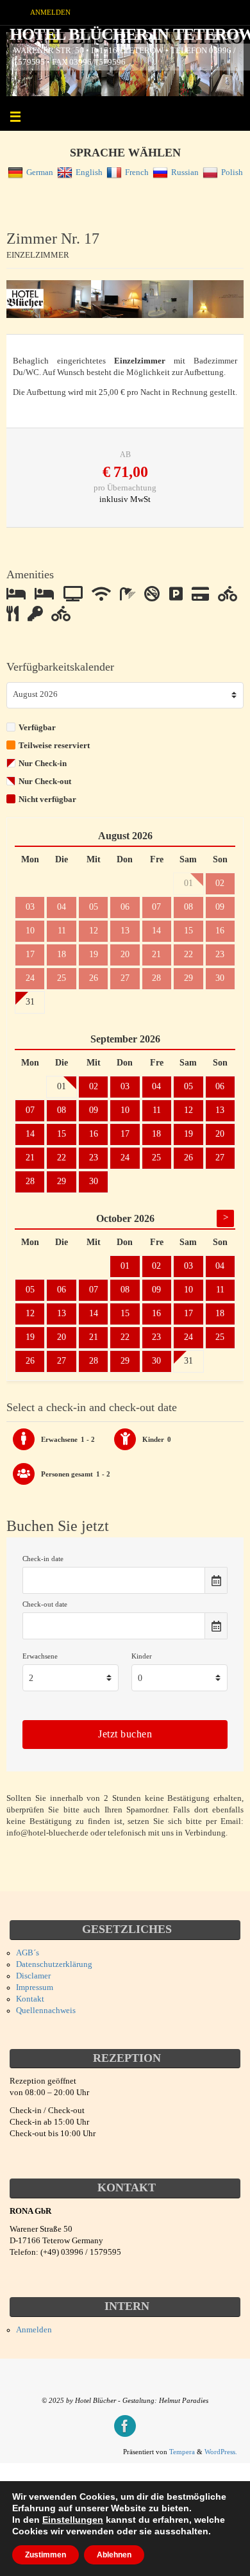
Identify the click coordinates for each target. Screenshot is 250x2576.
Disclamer (33, 1976)
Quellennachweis (46, 2011)
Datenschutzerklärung (54, 1964)
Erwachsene (40, 1656)
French (137, 172)
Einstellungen (73, 2520)
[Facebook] (125, 2426)
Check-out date (45, 1604)
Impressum (35, 1987)
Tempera (182, 2452)
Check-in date (43, 1559)
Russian (185, 172)
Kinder (142, 1656)
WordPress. (221, 2452)
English (89, 172)
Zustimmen (46, 2555)
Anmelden (50, 12)
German (40, 172)
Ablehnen (114, 2555)
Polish (232, 172)
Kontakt (30, 1999)
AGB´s (28, 1953)
